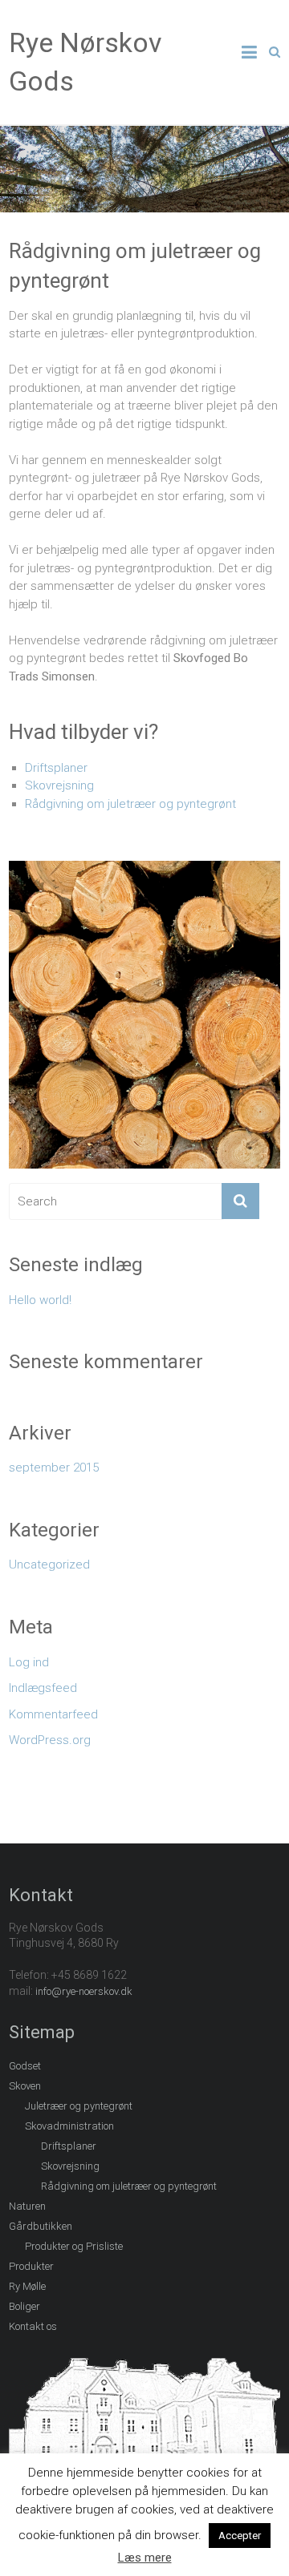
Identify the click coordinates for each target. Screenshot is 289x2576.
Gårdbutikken (41, 2226)
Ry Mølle (27, 2286)
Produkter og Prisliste (74, 2246)
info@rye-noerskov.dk (84, 1991)
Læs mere (145, 2558)
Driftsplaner (56, 768)
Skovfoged (204, 658)
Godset (25, 2066)
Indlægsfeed (43, 1688)
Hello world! (40, 1300)
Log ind (29, 1662)
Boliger (24, 2306)
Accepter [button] (240, 2536)
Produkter (31, 2266)
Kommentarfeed (53, 1714)
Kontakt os (33, 2326)
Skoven (25, 2086)
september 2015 (54, 1468)
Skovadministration (69, 2126)
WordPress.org (50, 1740)
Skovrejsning (59, 785)
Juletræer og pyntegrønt (79, 2106)
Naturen (27, 2206)
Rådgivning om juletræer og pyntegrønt (130, 804)
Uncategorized (49, 1565)
